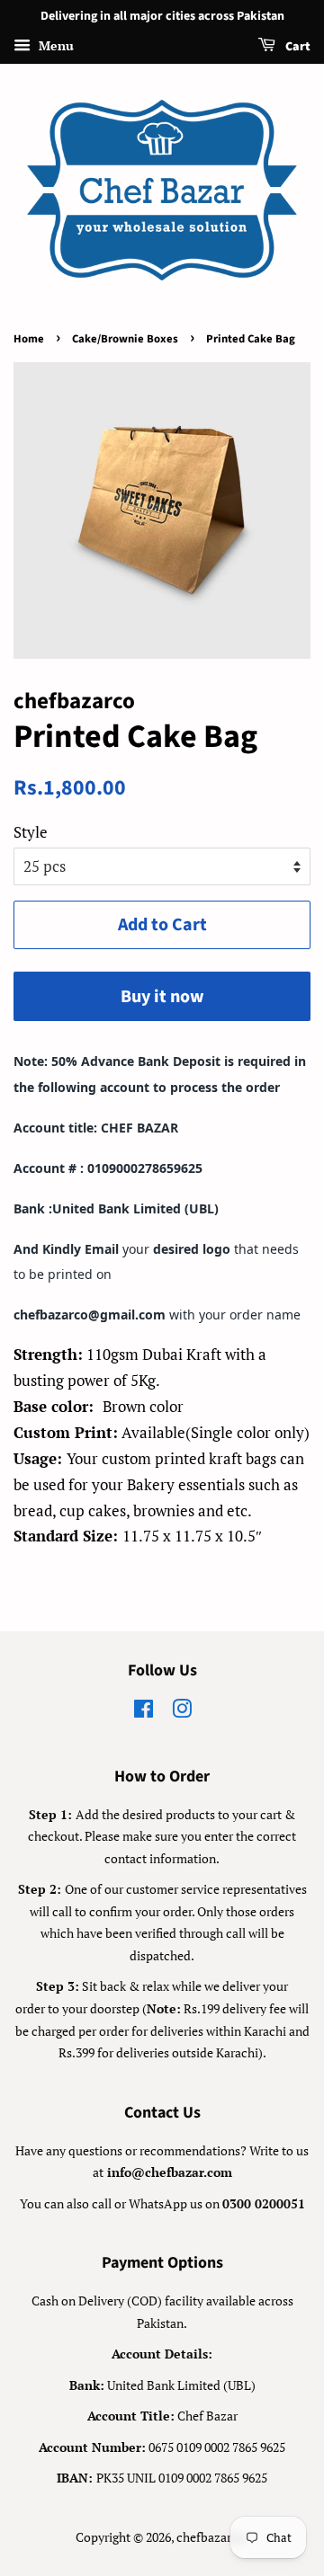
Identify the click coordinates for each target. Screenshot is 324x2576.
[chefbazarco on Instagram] (182, 1712)
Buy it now (162, 997)
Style (31, 832)
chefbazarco (211, 2537)
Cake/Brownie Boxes (125, 339)
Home (29, 339)
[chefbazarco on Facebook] (144, 1712)
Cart (297, 47)
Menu (54, 45)
